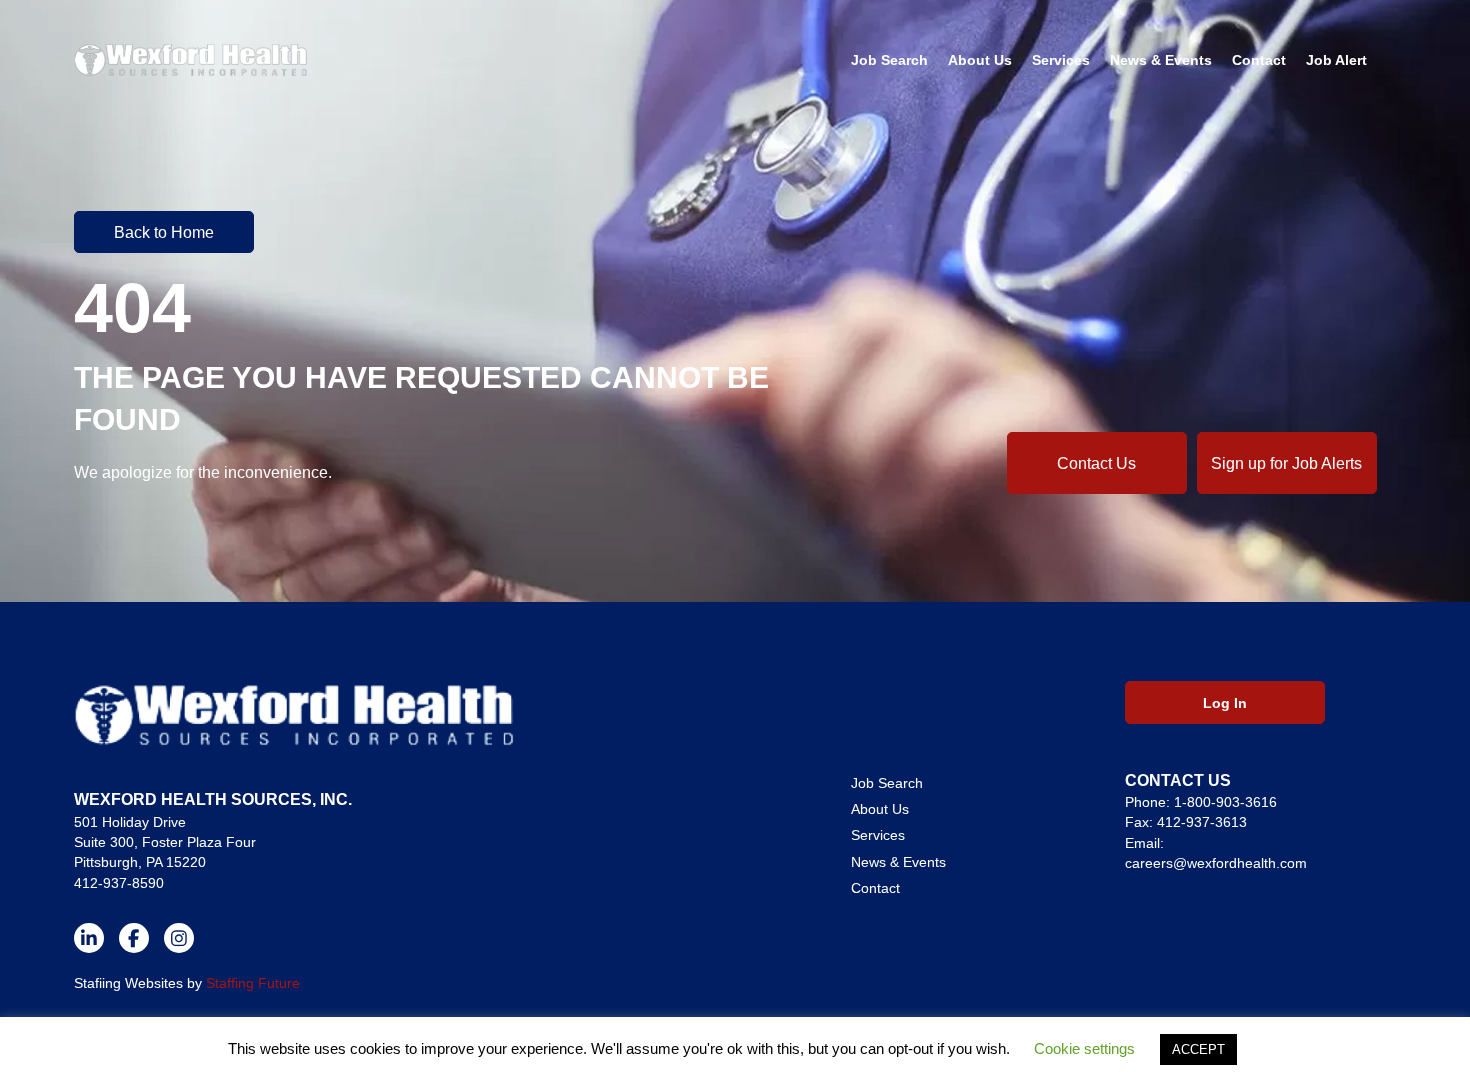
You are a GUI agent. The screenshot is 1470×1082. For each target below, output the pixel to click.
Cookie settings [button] (1084, 1048)
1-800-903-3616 (1225, 802)
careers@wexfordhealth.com (1216, 863)
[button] (164, 232)
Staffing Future (253, 983)
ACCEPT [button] (1198, 1049)
